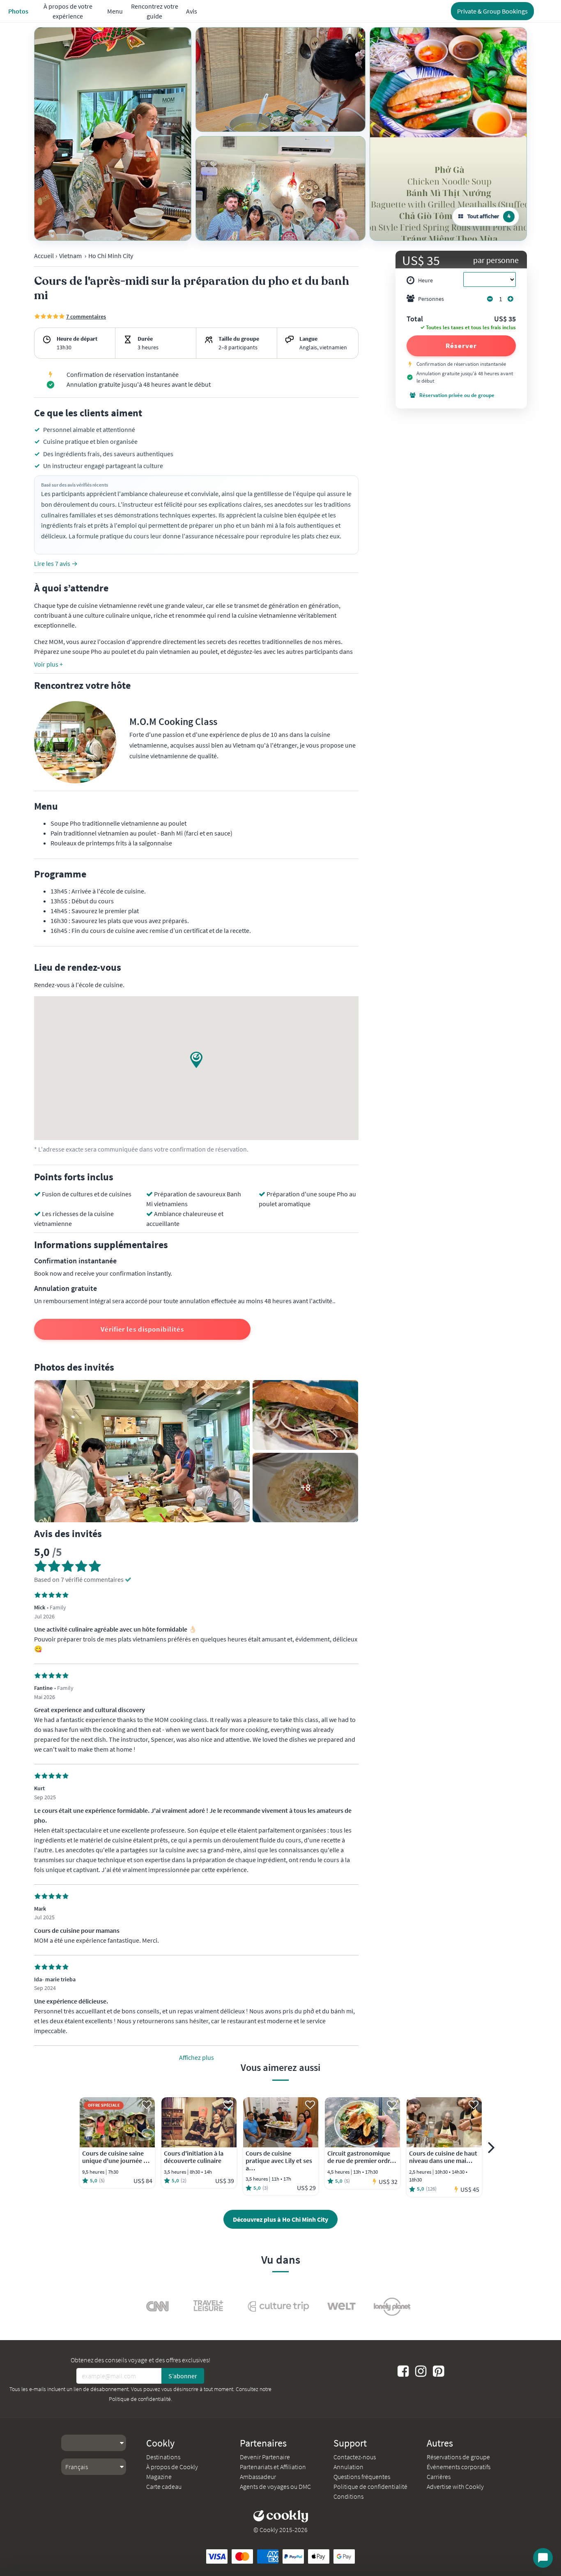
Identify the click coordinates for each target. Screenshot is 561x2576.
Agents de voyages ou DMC (275, 2486)
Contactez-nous (355, 2457)
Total (415, 319)
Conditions (348, 2496)
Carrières (439, 2477)
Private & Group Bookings (492, 11)
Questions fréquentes (362, 2477)
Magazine (159, 2477)
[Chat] (543, 2558)
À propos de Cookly (172, 2467)
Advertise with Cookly (455, 2486)
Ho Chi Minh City (111, 256)
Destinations (163, 2457)
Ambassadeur (258, 2477)
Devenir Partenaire (265, 2457)
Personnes (431, 299)
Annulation (348, 2467)
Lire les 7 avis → (56, 563)
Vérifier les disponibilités (142, 1329)
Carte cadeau (164, 2486)
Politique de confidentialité (140, 2399)
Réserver (461, 346)
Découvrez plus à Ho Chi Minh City (280, 2219)
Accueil (44, 256)
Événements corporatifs (459, 2467)
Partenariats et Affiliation (273, 2467)
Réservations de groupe (458, 2457)
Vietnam (70, 256)
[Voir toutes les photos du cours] (113, 134)
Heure (425, 280)
